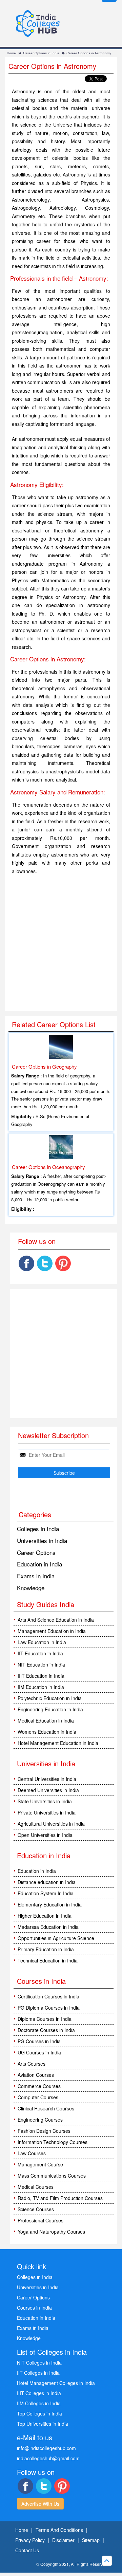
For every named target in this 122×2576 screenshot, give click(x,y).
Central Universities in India (47, 1779)
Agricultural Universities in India (51, 1824)
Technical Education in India (48, 1960)
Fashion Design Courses (44, 2131)
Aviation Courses (36, 2075)
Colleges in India (38, 1529)
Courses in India (34, 2308)
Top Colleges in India (39, 2413)
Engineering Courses (40, 2120)
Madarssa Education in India (48, 1927)
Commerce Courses (39, 2086)
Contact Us (27, 2550)
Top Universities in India (43, 2424)
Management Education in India (52, 1631)
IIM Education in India (41, 1687)
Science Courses (36, 2209)
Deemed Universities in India (48, 1790)
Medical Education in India (46, 1721)
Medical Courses (36, 2187)
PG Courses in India (39, 2041)
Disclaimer (63, 2540)
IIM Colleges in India (39, 2403)
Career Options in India (41, 53)
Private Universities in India (47, 1812)
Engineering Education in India (50, 1709)
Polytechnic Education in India (50, 1698)
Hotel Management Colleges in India (56, 2383)
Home (11, 53)
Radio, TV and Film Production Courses (60, 2198)
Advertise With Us (40, 2504)
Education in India (39, 1564)
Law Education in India (42, 1642)
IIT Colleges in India (38, 2373)
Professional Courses (40, 2220)
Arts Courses (32, 2064)
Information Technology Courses (53, 2142)
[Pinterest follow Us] (63, 1263)
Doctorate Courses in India (46, 2030)
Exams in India (36, 1576)
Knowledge (31, 1588)
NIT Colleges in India (39, 2363)
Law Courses (32, 2153)
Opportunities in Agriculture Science (56, 1938)
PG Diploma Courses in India (49, 2008)
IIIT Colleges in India (39, 2393)
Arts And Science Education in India (56, 1620)
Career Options (36, 1552)
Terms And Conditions (59, 2530)
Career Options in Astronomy (89, 53)
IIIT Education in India (41, 1676)
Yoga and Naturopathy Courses (51, 2232)
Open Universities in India (45, 1835)
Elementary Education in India (50, 1904)
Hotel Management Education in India (58, 1743)
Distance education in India (47, 1882)
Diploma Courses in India (45, 2019)
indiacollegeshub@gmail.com (48, 2458)
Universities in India (42, 1540)
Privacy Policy (30, 2540)
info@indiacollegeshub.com (46, 2448)
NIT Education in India (41, 1665)
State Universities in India (45, 1801)
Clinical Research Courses (46, 2108)
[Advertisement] (61, 943)
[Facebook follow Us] (26, 1263)
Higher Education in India (45, 1916)
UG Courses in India (39, 2052)
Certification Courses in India (48, 1996)
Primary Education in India (46, 1949)
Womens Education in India (47, 1732)
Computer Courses (38, 2097)
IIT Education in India (40, 1653)
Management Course (40, 2164)
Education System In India (46, 1893)
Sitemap (91, 2540)
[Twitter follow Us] (45, 1263)
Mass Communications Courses (52, 2176)
